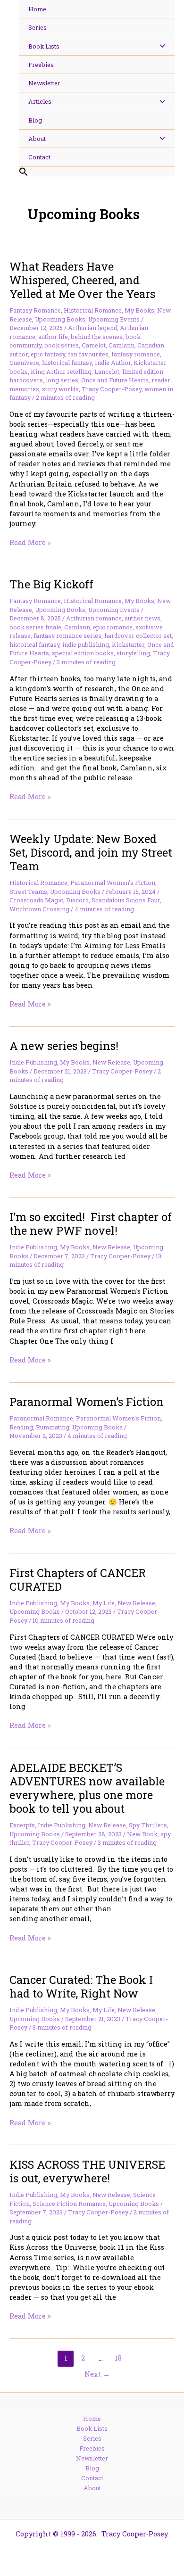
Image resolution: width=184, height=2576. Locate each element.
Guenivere (24, 363)
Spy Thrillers (148, 1825)
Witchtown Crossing (39, 909)
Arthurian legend (92, 328)
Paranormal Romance (41, 1418)
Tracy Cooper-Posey (112, 389)
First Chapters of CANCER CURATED (78, 1579)
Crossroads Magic (36, 900)
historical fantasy (67, 363)
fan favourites (88, 354)
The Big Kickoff (51, 584)
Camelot (94, 345)
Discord (77, 900)
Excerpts (22, 1825)
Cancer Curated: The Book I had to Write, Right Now (81, 1986)
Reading (21, 1427)
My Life (104, 1603)
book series (62, 345)
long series (62, 380)
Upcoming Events (114, 319)
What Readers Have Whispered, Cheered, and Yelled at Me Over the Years (82, 280)
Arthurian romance (94, 618)
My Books (139, 310)
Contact (92, 2478)
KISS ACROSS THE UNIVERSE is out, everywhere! (87, 2171)
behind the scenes (97, 337)
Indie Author (113, 363)
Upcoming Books (60, 319)
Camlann (121, 345)
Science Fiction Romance (69, 2204)
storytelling (133, 653)
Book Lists (92, 2428)
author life (53, 337)
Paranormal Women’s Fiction (87, 1401)
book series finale (35, 627)
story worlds (60, 389)
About (92, 2488)
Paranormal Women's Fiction (113, 883)
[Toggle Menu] (160, 46)
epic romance (113, 627)
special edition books (83, 653)
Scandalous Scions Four (126, 900)
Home (92, 2419)
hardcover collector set (138, 636)
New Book (142, 1834)
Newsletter (92, 2458)
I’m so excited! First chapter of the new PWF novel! (91, 1223)
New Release (111, 1062)
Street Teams (28, 892)
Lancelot (107, 372)
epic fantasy (48, 354)
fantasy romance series (67, 636)
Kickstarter (128, 644)
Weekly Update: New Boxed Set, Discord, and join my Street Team (91, 852)
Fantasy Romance (35, 310)
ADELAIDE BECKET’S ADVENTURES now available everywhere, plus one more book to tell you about (87, 1788)
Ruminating (53, 1427)
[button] (97, 172)
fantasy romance (136, 354)
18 (118, 2358)
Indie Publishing (33, 1062)
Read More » (30, 542)
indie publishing (86, 644)
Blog (92, 2468)
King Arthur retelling (61, 372)
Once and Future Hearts (115, 380)
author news (142, 618)
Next (97, 2374)
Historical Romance (93, 310)
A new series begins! (64, 1045)
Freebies (92, 2448)
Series (92, 2438)
